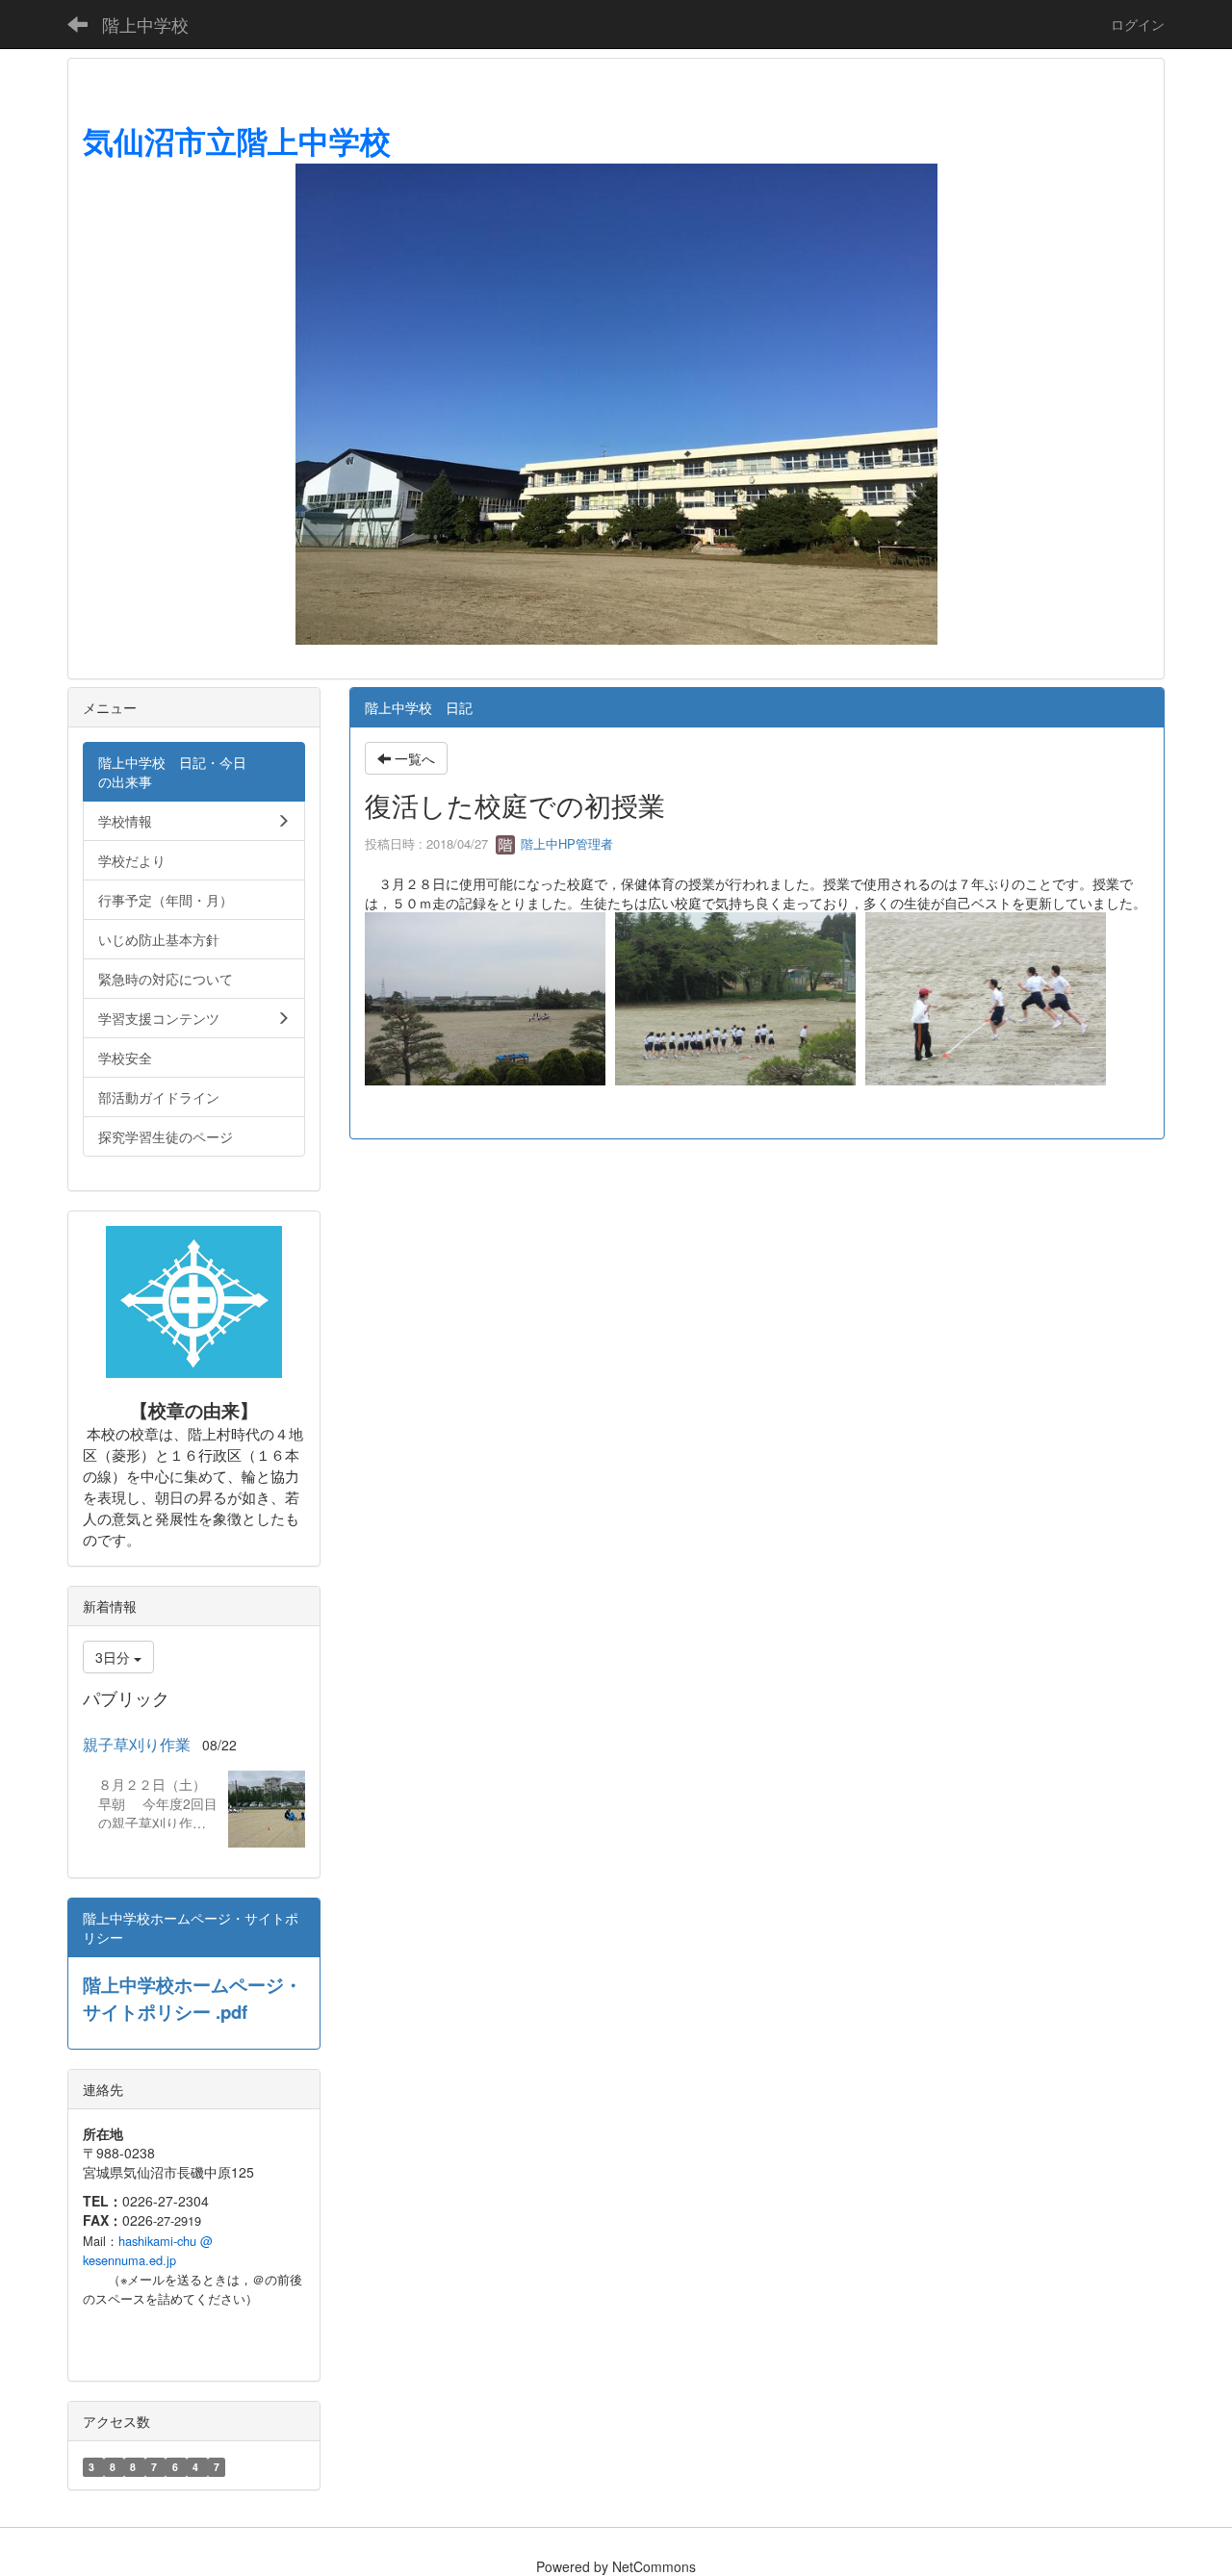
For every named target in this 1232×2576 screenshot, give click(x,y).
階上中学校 (145, 24)
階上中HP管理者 (565, 843)
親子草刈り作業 (137, 1744)
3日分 (115, 1657)
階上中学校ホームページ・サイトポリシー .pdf (192, 1998)
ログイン (1138, 24)
